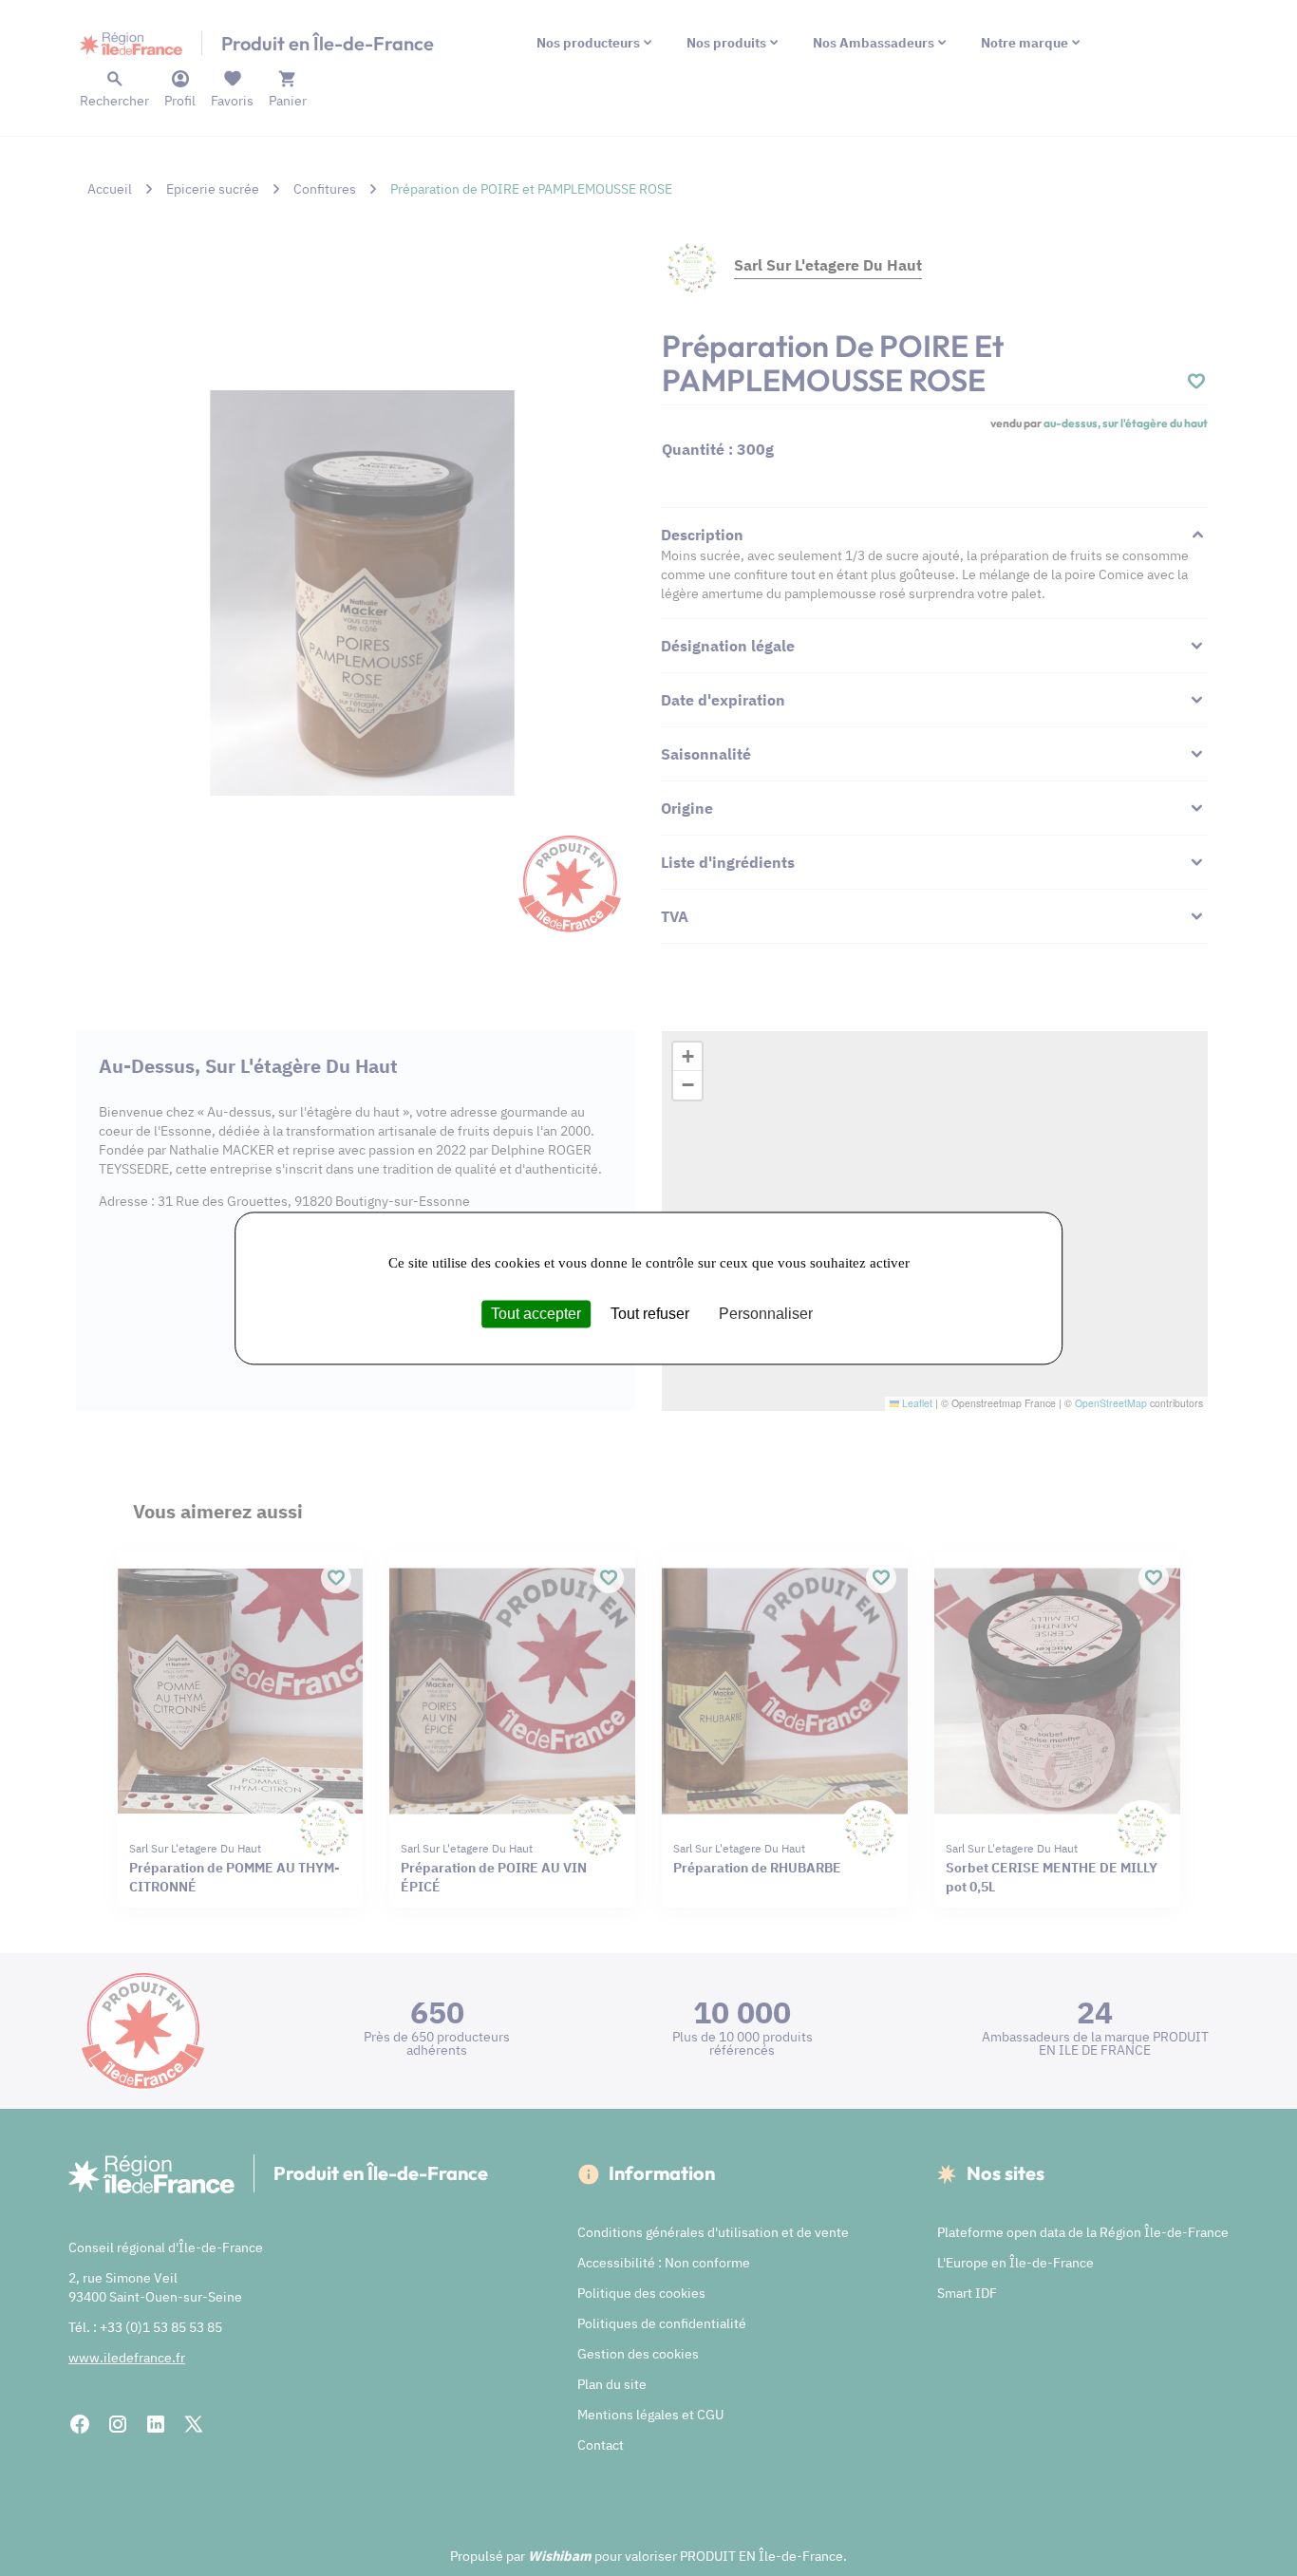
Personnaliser (766, 1314)
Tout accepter (536, 1314)
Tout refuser (650, 1314)
